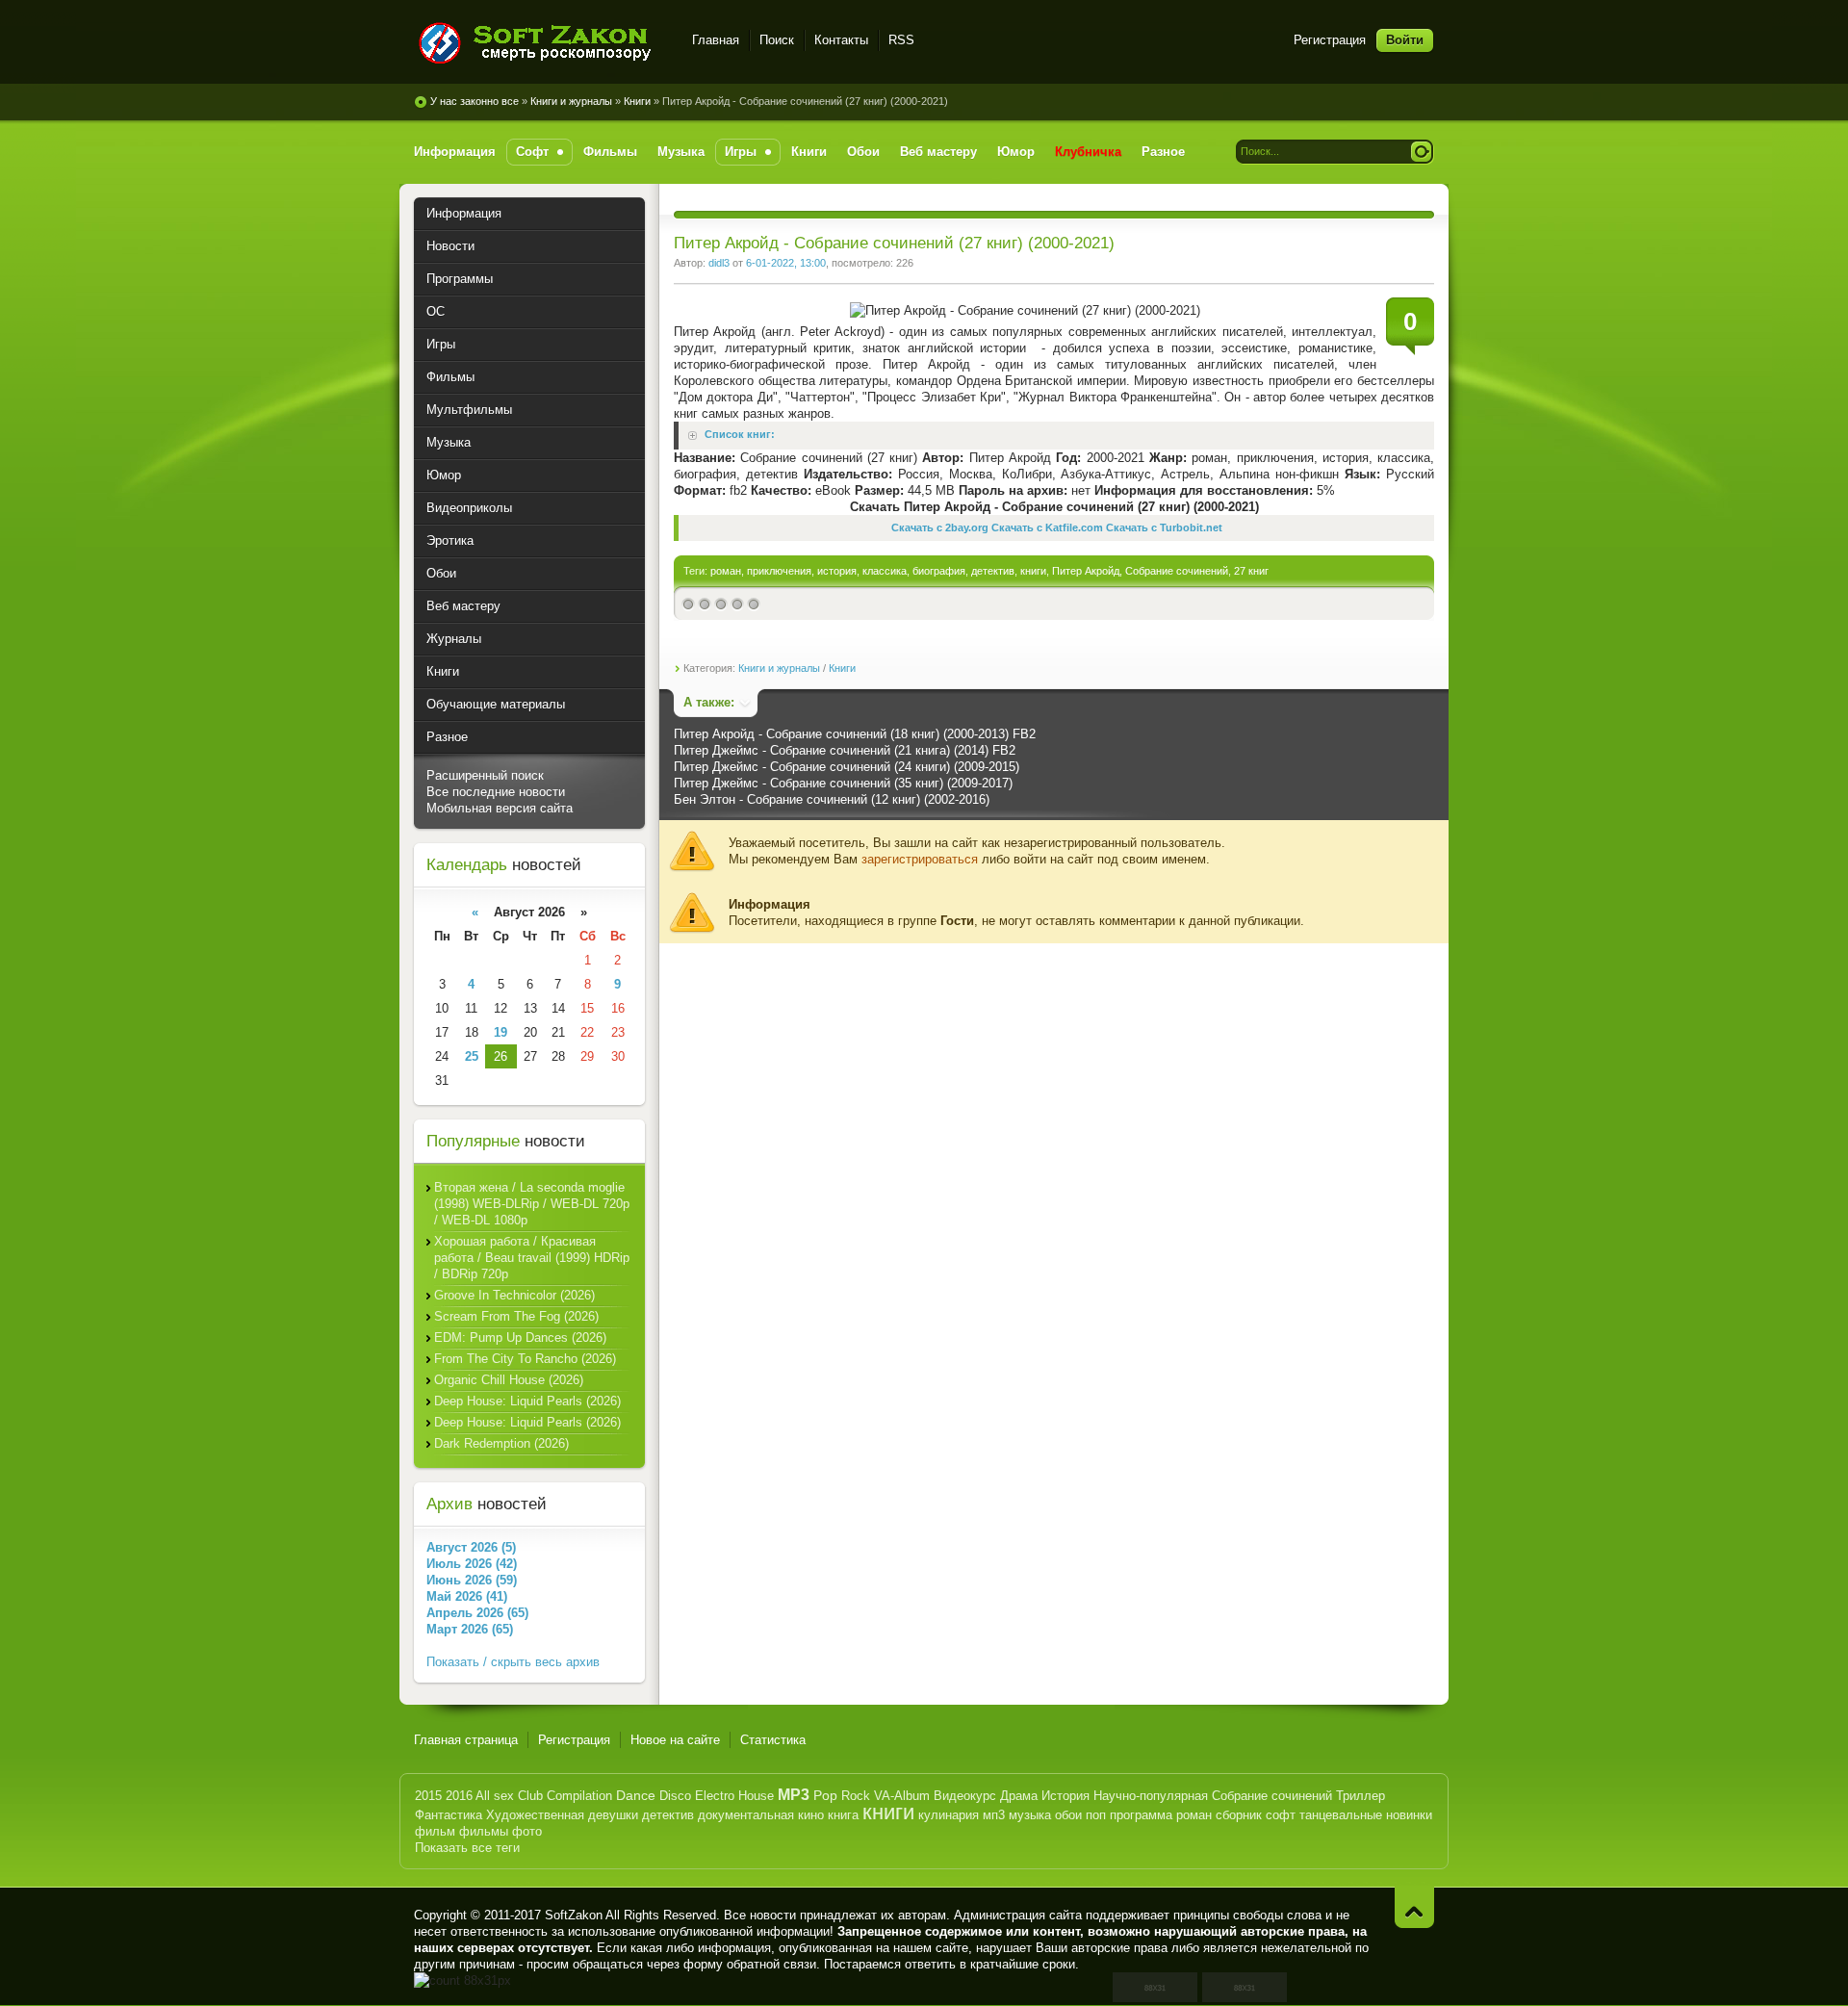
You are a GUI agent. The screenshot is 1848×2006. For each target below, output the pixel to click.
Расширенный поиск (485, 775)
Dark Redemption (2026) (501, 1443)
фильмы (484, 1831)
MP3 (794, 1795)
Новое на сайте (675, 1740)
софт (1281, 1815)
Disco (675, 1796)
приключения (779, 571)
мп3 (994, 1815)
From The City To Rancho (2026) (525, 1359)
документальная (746, 1815)
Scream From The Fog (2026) (516, 1316)
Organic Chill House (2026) (509, 1380)
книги (1033, 571)
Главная (716, 40)
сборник (1239, 1815)
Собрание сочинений (1177, 571)
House (756, 1796)
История (1065, 1796)
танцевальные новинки (1366, 1815)
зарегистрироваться (920, 859)
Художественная (535, 1815)
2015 (428, 1796)
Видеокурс (965, 1796)
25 (472, 1056)
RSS (901, 40)
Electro (715, 1796)
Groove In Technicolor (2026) (514, 1295)
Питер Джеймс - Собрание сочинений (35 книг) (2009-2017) (843, 783)
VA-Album (902, 1796)
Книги (637, 101)
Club (530, 1796)
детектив (993, 571)
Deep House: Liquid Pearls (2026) (527, 1401)
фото (527, 1831)
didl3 (719, 263)
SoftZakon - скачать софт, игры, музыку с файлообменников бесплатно (541, 43)
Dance (636, 1795)
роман (726, 571)
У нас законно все (475, 101)
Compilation (579, 1796)
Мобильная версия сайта (500, 808)
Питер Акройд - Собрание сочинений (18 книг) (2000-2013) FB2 (855, 734)
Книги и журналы (571, 101)
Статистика (773, 1740)
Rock (856, 1796)
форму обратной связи (750, 1964)
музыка (1030, 1815)
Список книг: (740, 435)
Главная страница (466, 1740)
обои (1068, 1815)
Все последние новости (496, 792)
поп (1096, 1815)
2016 (459, 1796)
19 (500, 1032)
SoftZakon (574, 1915)
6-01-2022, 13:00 (786, 263)
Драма (1019, 1796)
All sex (495, 1796)
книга (843, 1815)
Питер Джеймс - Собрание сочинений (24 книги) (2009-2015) (847, 767)
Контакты (841, 40)
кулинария (949, 1815)
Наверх (1414, 1907)
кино (811, 1815)
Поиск (777, 40)
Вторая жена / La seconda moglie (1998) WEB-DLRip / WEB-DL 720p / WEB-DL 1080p (532, 1204)
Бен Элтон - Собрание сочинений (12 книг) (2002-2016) (832, 799)
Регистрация (1330, 40)
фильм (435, 1831)
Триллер (1360, 1796)
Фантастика (449, 1815)
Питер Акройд (1086, 571)
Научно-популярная (1151, 1796)
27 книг (1251, 571)
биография (939, 571)
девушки (613, 1815)
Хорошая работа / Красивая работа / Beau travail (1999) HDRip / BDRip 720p (532, 1258)
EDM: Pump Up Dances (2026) (520, 1337)
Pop (825, 1795)
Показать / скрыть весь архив (513, 1662)
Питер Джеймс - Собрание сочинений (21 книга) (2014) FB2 (845, 750)
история (837, 571)
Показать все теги (467, 1848)
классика (885, 571)
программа (1141, 1815)
